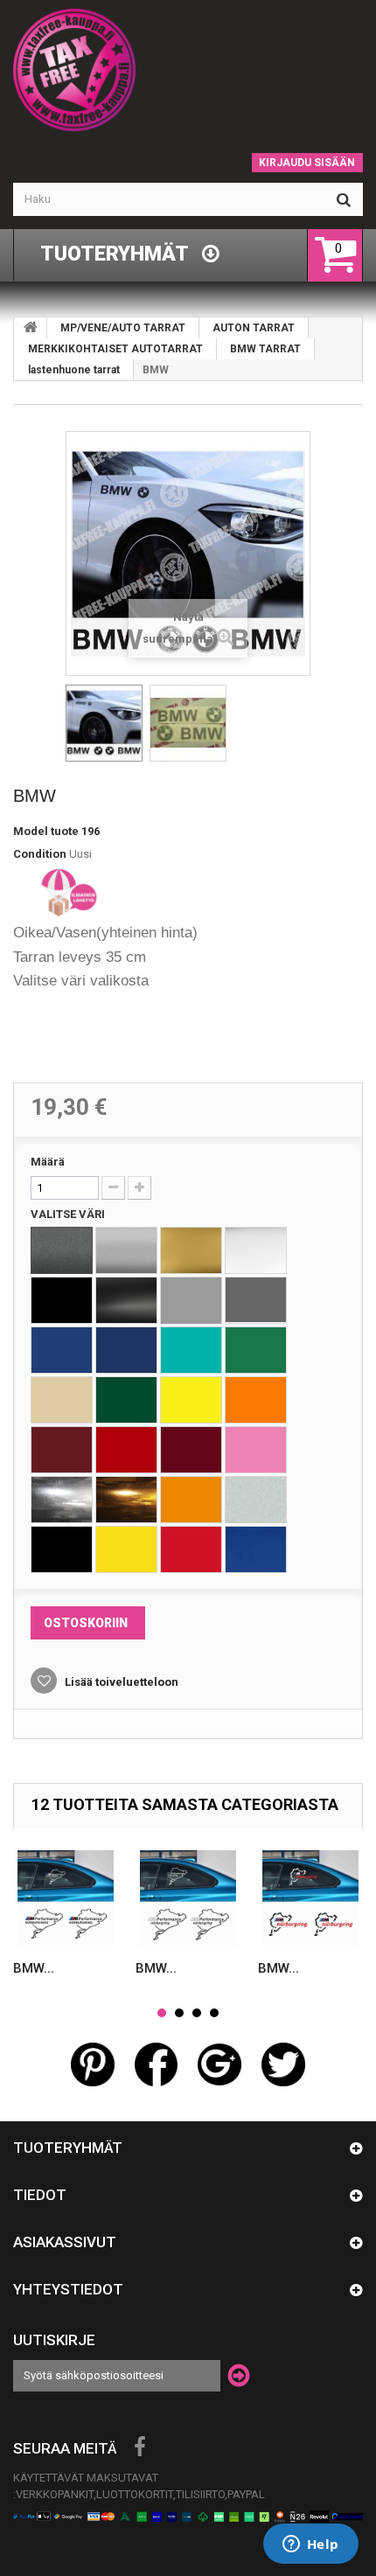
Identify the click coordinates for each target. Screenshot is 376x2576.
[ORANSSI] (256, 1400)
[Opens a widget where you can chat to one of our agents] (310, 2545)
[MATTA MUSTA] (126, 1300)
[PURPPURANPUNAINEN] (191, 1450)
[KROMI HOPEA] (62, 1500)
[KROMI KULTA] (126, 1500)
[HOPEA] (126, 1250)
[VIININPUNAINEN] (62, 1450)
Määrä (48, 1162)
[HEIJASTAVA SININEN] (256, 1549)
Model (31, 831)
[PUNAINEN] (126, 1450)
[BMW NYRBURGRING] (66, 1898)
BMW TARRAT (265, 349)
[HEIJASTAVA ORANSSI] (191, 1500)
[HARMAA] (191, 1300)
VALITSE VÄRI (69, 1214)
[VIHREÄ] (256, 1350)
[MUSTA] (62, 1300)
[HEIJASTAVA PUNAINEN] (191, 1549)
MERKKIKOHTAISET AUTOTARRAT (115, 349)
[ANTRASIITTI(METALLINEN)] (62, 1250)
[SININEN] (62, 1350)
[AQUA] (191, 1350)
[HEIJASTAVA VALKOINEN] (256, 1500)
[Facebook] (140, 2447)
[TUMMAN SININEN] (126, 1350)
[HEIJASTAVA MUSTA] (62, 1549)
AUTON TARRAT (254, 328)
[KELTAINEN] (191, 1400)
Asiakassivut (65, 2242)
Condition (40, 854)
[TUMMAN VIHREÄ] (126, 1400)
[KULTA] (191, 1250)
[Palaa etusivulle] (31, 328)
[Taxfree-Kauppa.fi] (188, 70)
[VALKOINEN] (256, 1250)
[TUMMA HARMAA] (256, 1300)
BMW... (34, 1968)
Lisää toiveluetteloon (120, 1682)
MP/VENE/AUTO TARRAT (123, 328)
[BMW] (104, 723)
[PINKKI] (256, 1450)
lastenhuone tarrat (74, 370)
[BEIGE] (62, 1400)
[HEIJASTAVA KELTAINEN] (126, 1549)
